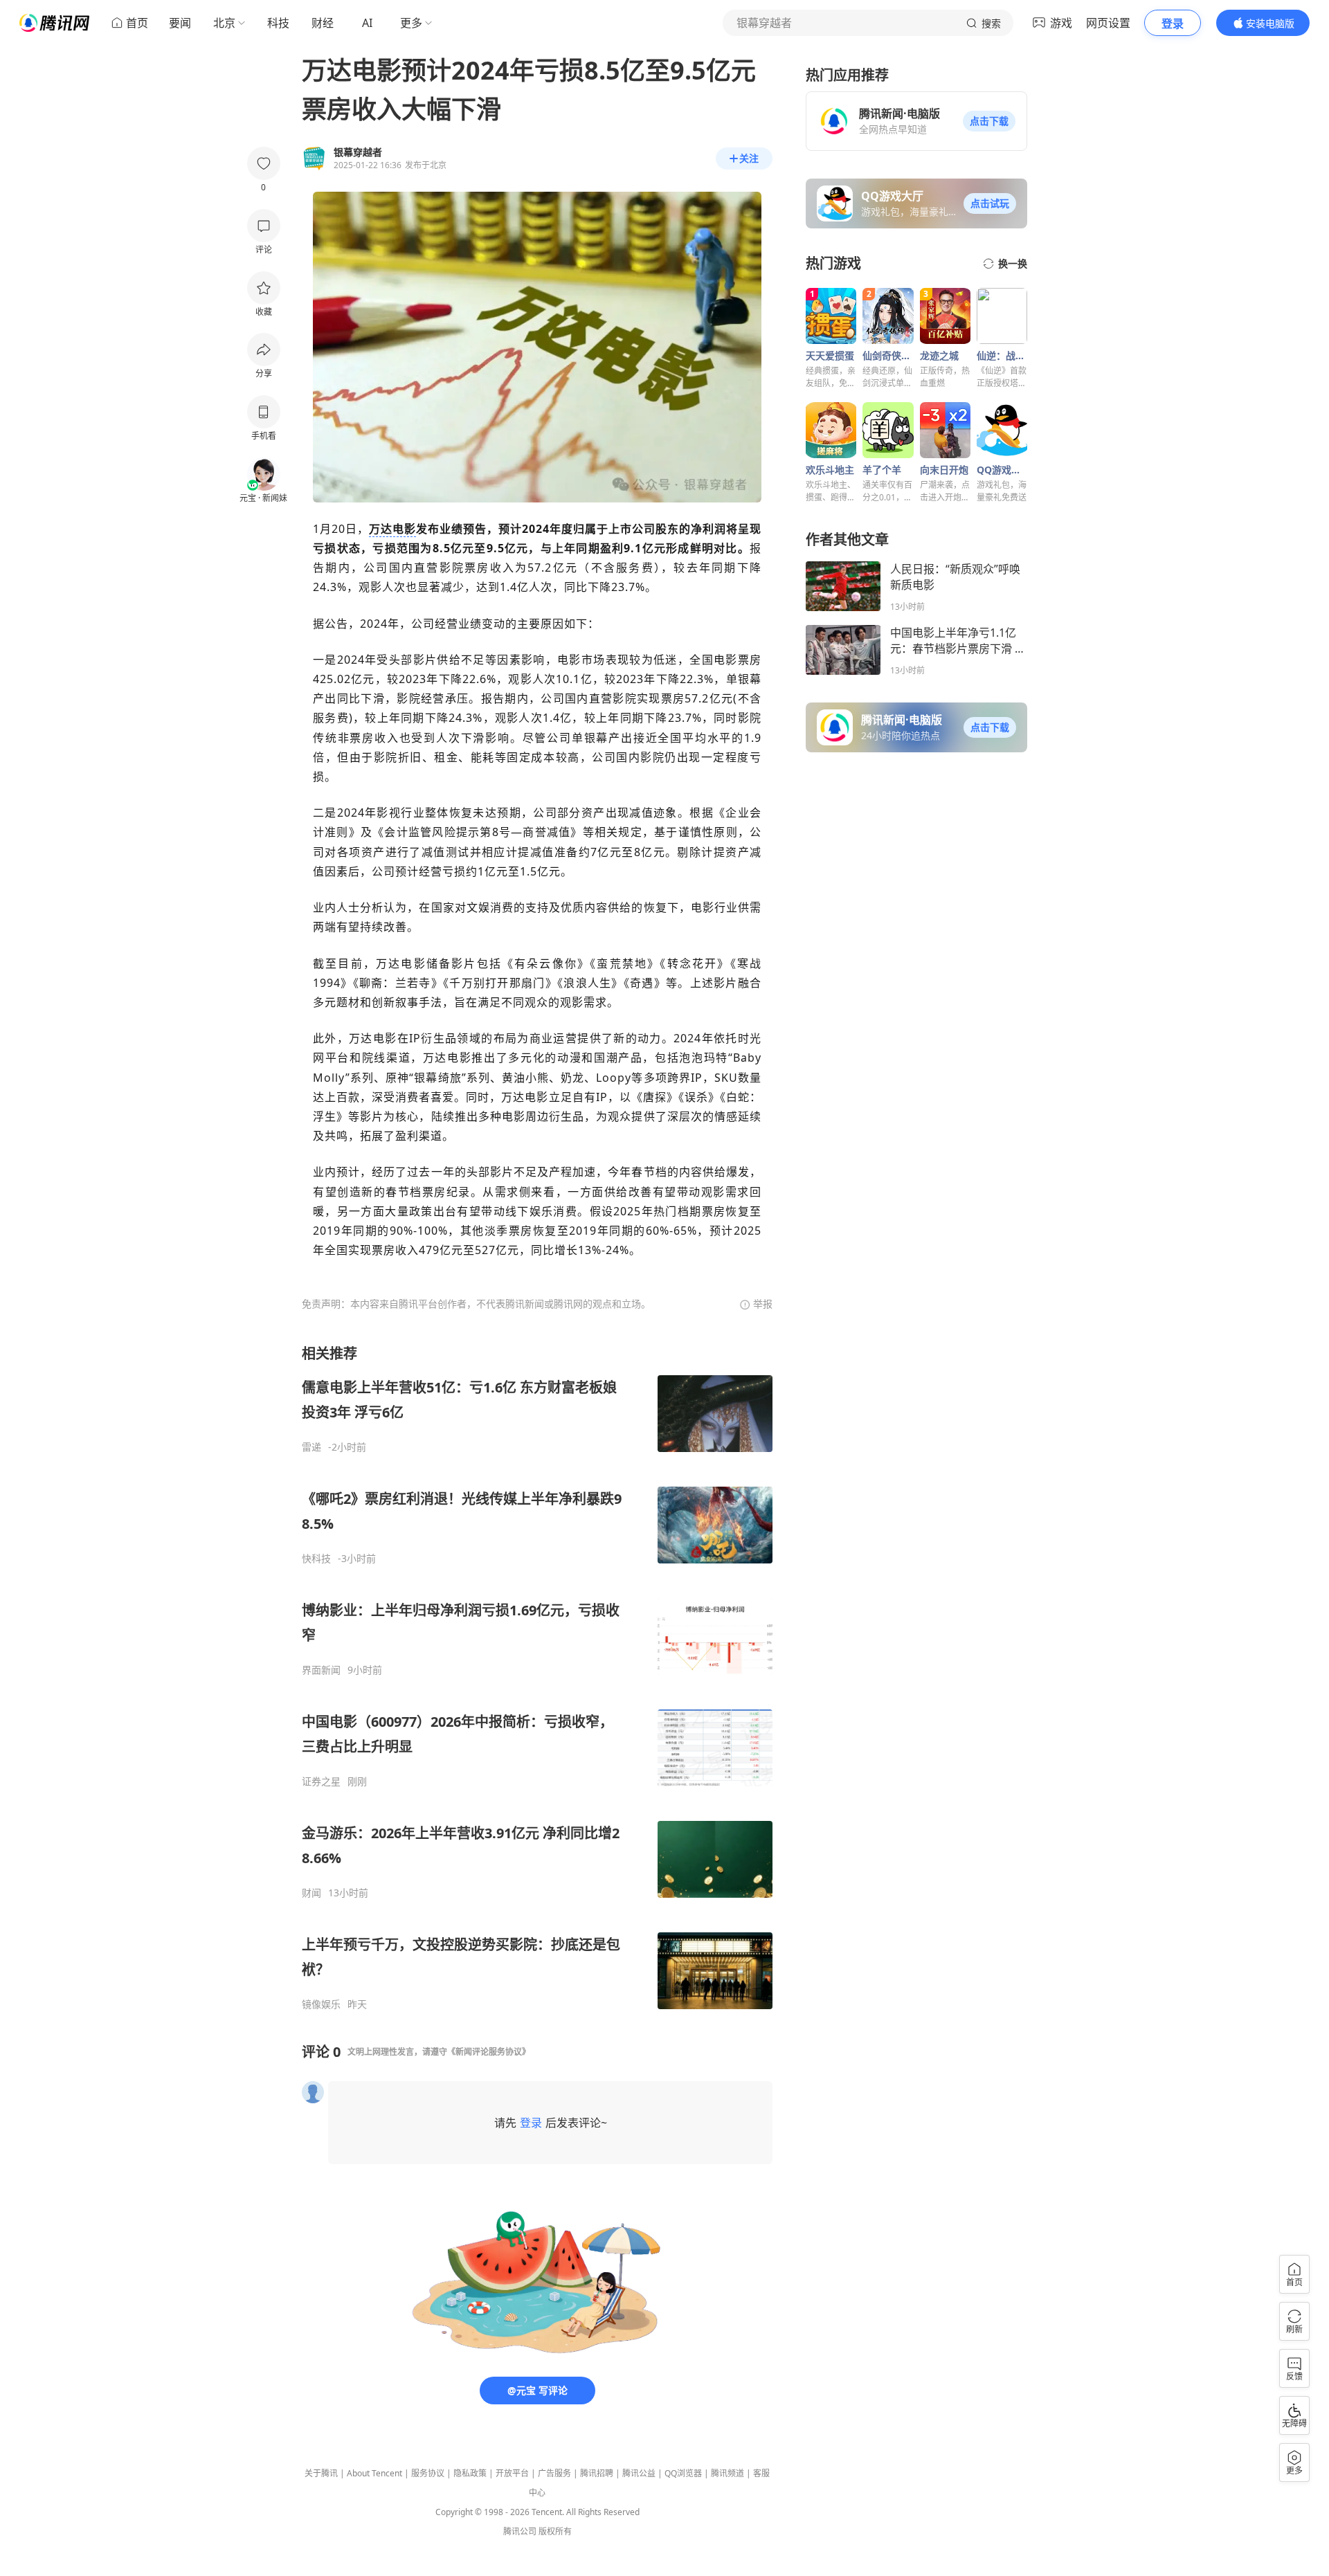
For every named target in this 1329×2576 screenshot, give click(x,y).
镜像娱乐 (321, 2004)
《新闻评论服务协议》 (489, 2052)
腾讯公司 (520, 2531)
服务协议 (428, 2473)
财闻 (311, 1893)
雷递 (311, 1447)
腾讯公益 (639, 2473)
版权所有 (555, 2531)
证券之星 (321, 1781)
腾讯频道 (727, 2473)
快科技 (316, 1559)
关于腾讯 (321, 2473)
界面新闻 (321, 1670)
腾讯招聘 (597, 2473)
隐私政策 (470, 2473)
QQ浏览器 (683, 2473)
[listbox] (537, 1677)
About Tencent (374, 2473)
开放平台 (512, 2473)
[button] (989, 121)
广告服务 (554, 2473)
